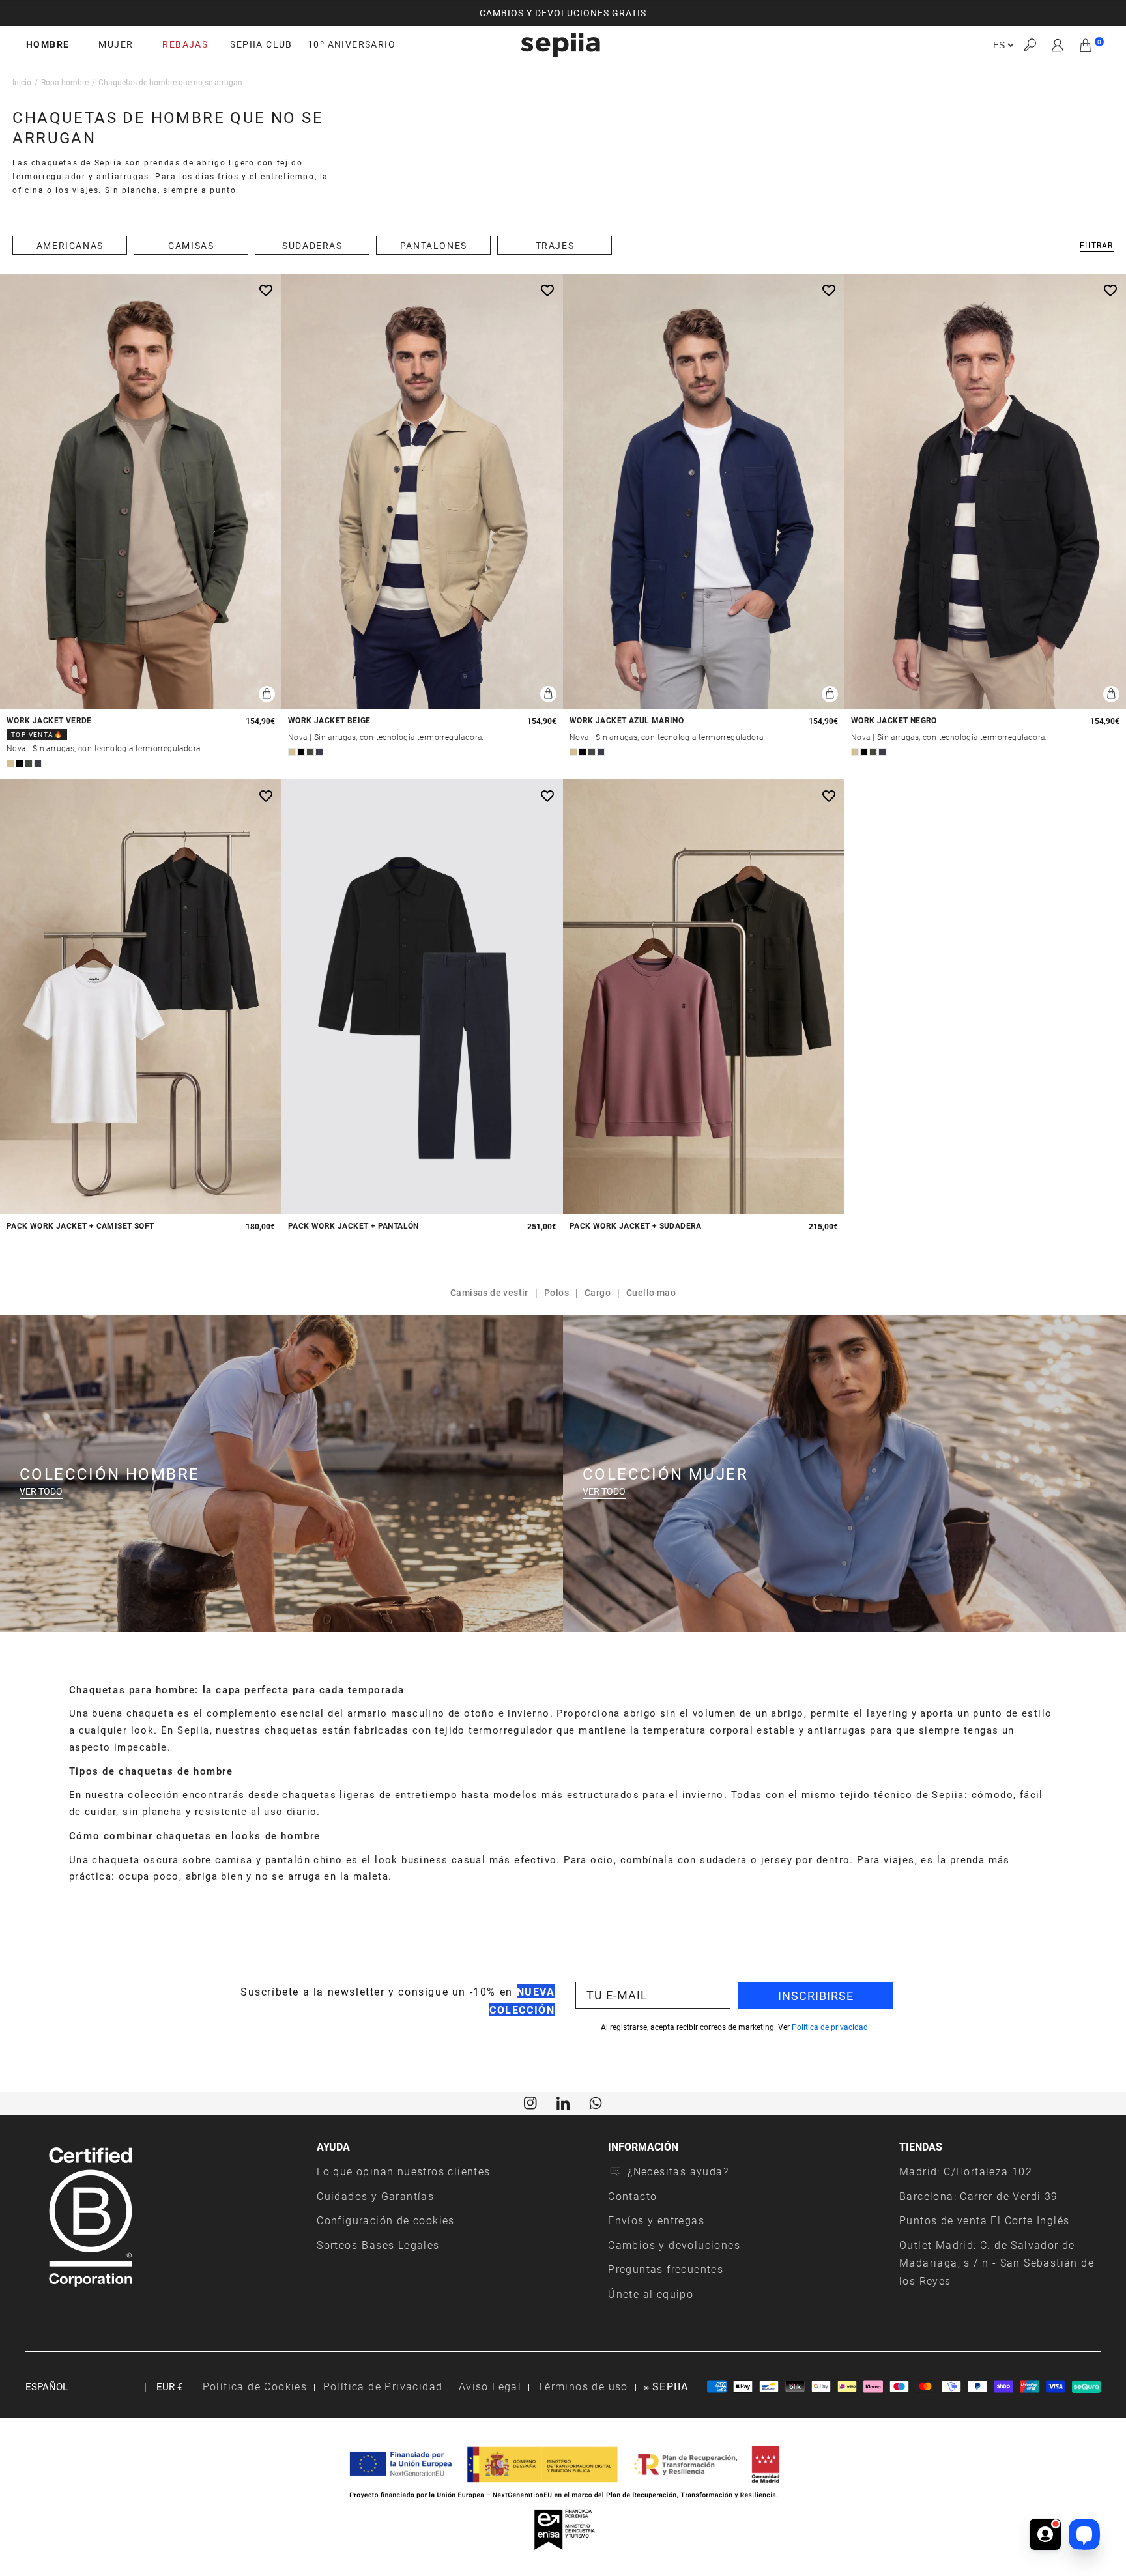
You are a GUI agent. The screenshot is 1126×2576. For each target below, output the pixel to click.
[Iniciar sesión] (1058, 45)
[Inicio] (560, 45)
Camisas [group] (191, 245)
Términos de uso (583, 2386)
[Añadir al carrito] (267, 694)
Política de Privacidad (383, 2386)
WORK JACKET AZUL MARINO (627, 720)
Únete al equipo (651, 2294)
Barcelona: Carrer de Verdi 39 (979, 2196)
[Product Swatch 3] (29, 764)
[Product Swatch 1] (10, 764)
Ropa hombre (65, 82)
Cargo (598, 1292)
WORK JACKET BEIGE (329, 720)
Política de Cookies (255, 2386)
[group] (563, 13)
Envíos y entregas (656, 2220)
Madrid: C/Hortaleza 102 (966, 2171)
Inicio (22, 82)
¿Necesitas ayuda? (678, 2171)
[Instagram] (530, 2102)
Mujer (116, 44)
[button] (1030, 45)
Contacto (632, 2196)
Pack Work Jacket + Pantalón (354, 1226)
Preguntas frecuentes (666, 2269)
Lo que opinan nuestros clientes (403, 2171)
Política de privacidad (830, 2027)
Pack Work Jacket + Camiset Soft (80, 1226)
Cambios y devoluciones (674, 2245)
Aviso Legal (490, 2386)
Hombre (48, 44)
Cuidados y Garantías (375, 2196)
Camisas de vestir (489, 1292)
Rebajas (185, 44)
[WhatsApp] (596, 2102)
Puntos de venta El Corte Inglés (984, 2220)
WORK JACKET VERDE (49, 720)
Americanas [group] (70, 245)
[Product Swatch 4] (38, 764)
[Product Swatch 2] (20, 764)
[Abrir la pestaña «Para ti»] (1045, 2534)
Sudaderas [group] (312, 245)
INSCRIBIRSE (816, 1996)
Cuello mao (651, 1292)
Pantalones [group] (434, 245)
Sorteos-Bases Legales (378, 2245)
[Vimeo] (563, 2102)
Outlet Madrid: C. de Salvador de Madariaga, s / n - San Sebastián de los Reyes (997, 2263)
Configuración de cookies (386, 2220)
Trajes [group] (555, 245)
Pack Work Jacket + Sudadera (636, 1226)
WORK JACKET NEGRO (894, 720)
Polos (556, 1292)
